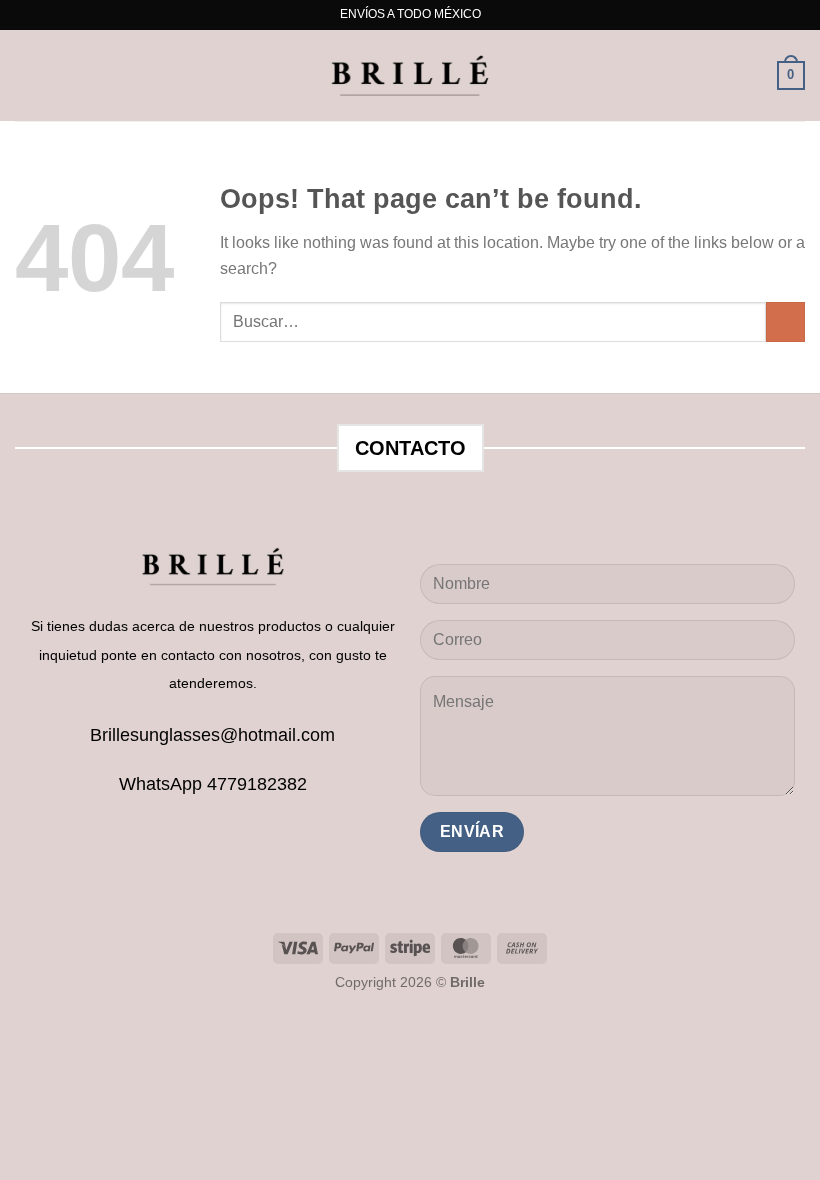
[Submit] (785, 321)
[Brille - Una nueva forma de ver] (410, 75)
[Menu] (27, 75)
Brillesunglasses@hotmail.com (212, 735)
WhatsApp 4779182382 (213, 784)
